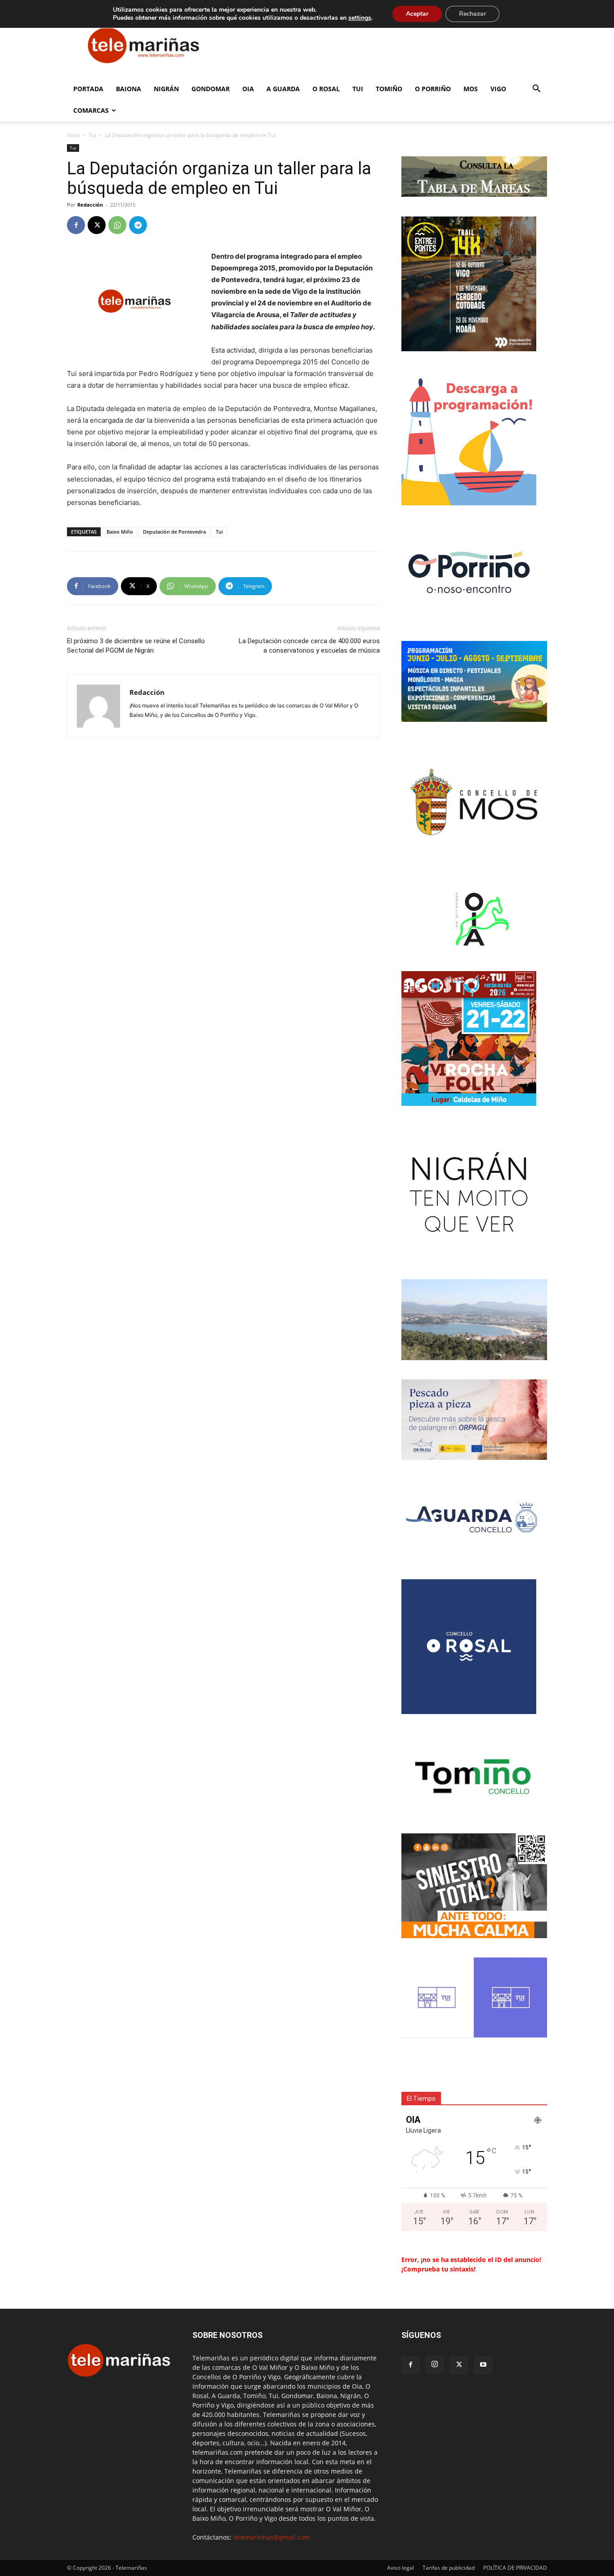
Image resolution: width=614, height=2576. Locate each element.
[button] (536, 90)
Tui (358, 89)
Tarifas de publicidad (449, 2568)
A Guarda (283, 89)
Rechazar (472, 14)
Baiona (129, 89)
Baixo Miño (120, 532)
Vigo (498, 89)
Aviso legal (400, 2568)
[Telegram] (138, 225)
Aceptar (417, 14)
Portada (88, 89)
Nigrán (166, 89)
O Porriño (433, 89)
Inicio (73, 135)
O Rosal (326, 89)
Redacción (90, 205)
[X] (97, 225)
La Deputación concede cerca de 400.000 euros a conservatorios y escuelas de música (309, 646)
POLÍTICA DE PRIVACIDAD (515, 2568)
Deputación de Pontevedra (174, 532)
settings (360, 18)
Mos (471, 89)
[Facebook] (76, 225)
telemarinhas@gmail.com (272, 2537)
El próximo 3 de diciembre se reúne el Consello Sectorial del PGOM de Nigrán (136, 646)
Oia (248, 89)
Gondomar (211, 89)
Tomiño (389, 89)
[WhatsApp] (117, 225)
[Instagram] (435, 2364)
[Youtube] (483, 2365)
